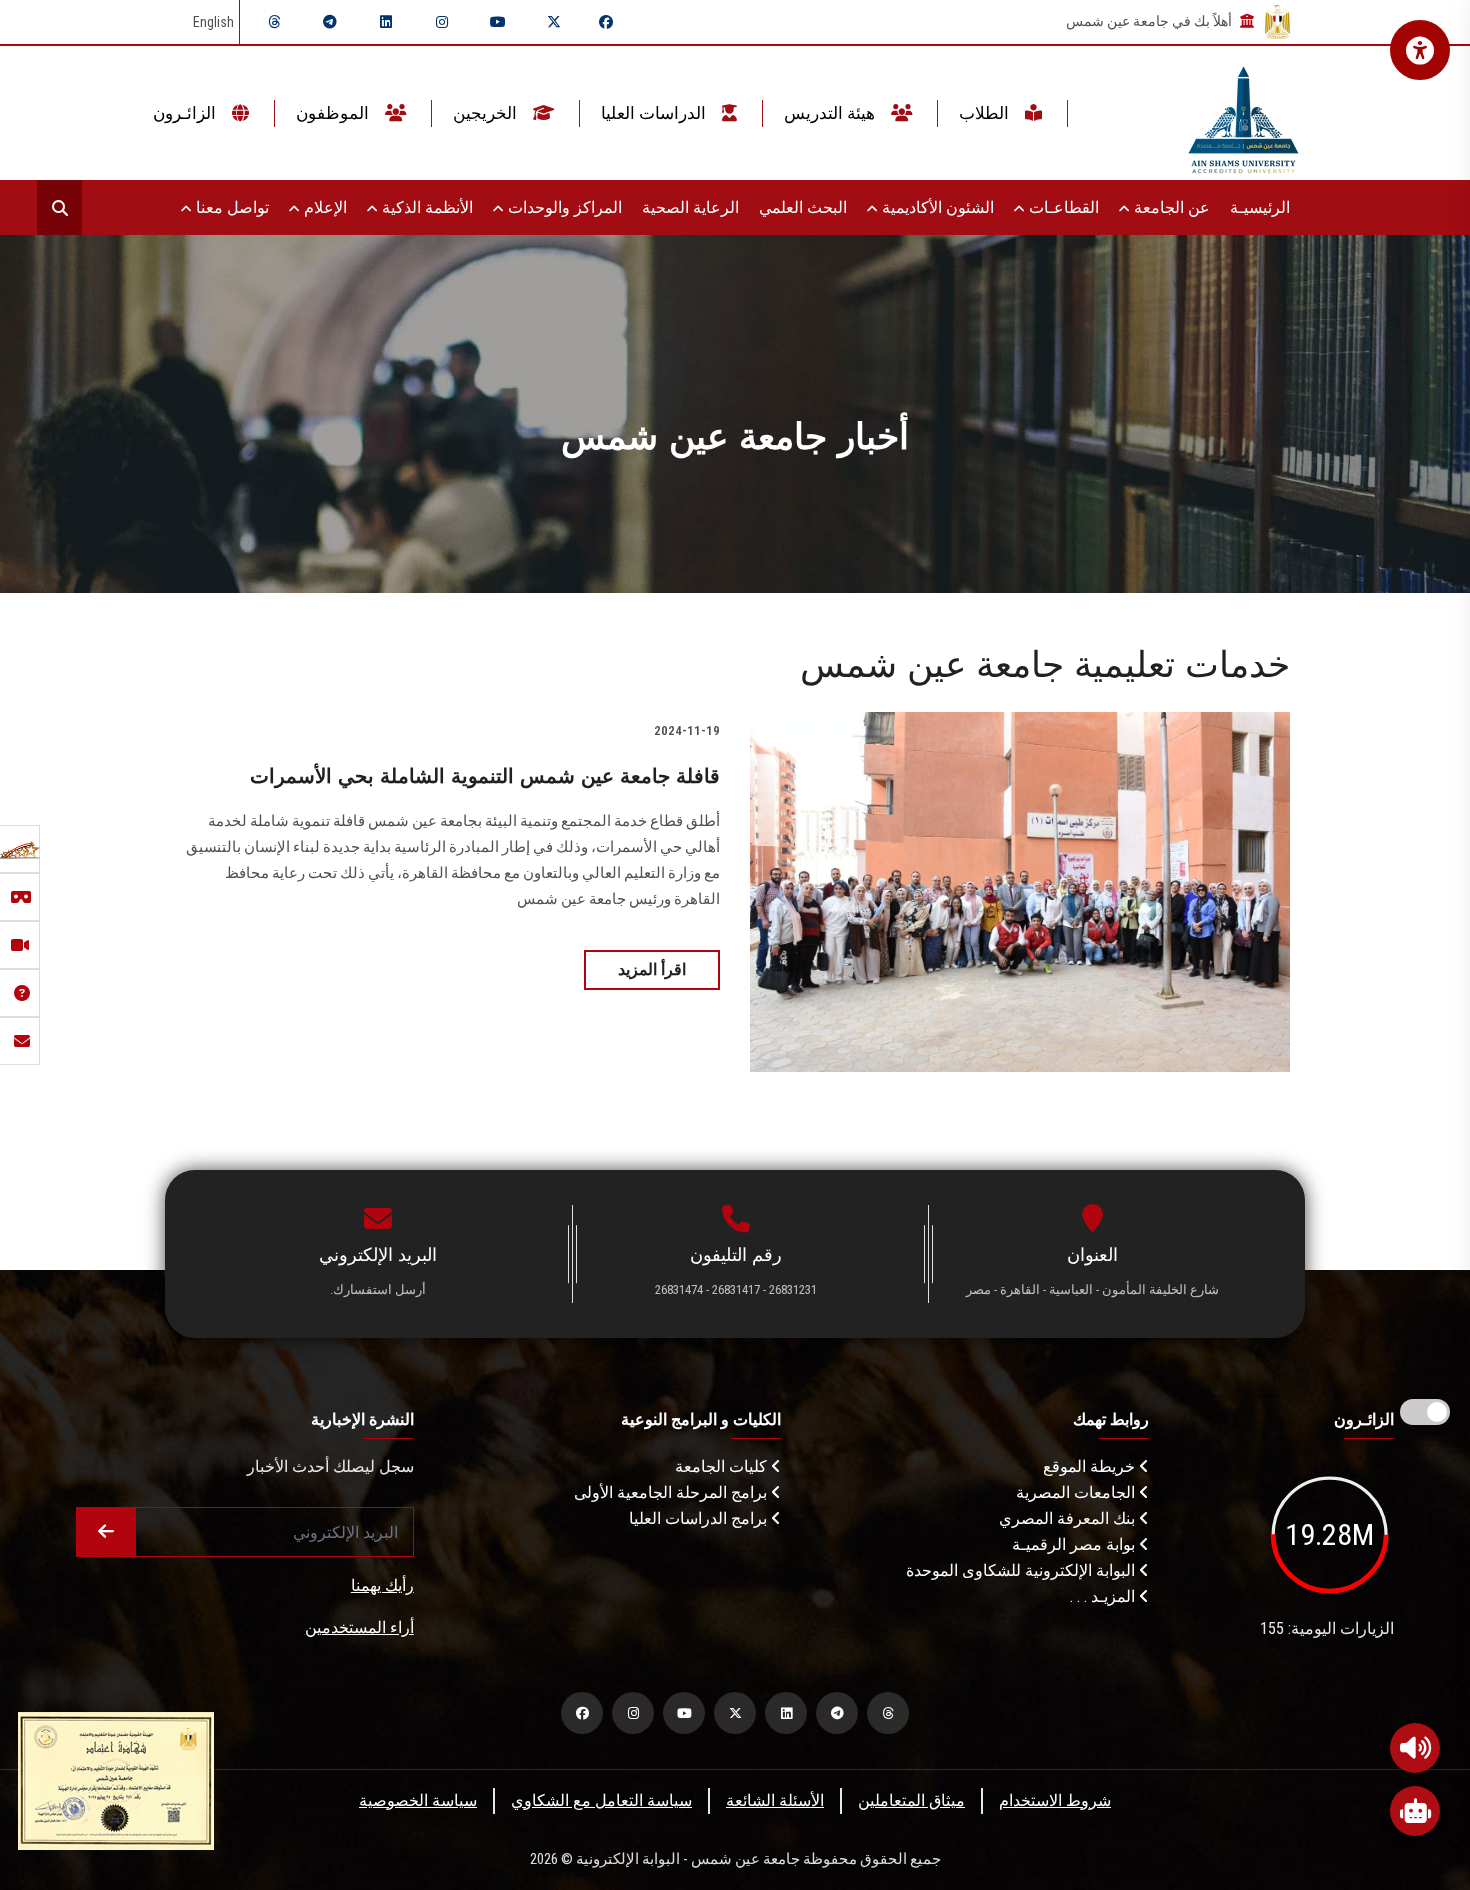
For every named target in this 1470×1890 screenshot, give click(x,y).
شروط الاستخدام (1055, 1800)
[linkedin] (386, 22)
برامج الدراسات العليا (700, 1518)
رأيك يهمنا (382, 1585)
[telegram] (330, 22)
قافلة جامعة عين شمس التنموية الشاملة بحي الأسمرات (485, 776)
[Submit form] (106, 1532)
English (213, 22)
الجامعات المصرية (1077, 1492)
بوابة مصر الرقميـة (1075, 1544)
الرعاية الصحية (690, 207)
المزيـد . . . (1104, 1596)
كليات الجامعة (723, 1466)
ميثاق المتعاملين (911, 1800)
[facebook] (606, 22)
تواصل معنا (230, 207)
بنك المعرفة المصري (1069, 1518)
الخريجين (487, 113)
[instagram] (442, 22)
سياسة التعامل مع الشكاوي (601, 1800)
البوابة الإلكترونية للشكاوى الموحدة (1022, 1570)
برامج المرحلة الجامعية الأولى (672, 1492)
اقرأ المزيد (652, 969)
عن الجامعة (1170, 207)
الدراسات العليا (655, 113)
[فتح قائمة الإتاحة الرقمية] (1420, 50)
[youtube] (498, 22)
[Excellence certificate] (116, 1779)
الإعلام (323, 207)
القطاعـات (1062, 207)
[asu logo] (1243, 113)
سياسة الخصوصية (418, 1800)
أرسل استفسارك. (378, 1289)
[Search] (59, 207)
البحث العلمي (803, 207)
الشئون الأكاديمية (936, 207)
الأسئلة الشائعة (775, 1800)
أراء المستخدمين (359, 1627)
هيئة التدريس (831, 113)
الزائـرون (186, 113)
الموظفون (334, 113)
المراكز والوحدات (563, 207)
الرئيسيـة (1260, 207)
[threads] (274, 22)
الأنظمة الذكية (425, 207)
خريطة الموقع (1091, 1466)
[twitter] (554, 22)
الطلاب (986, 113)
